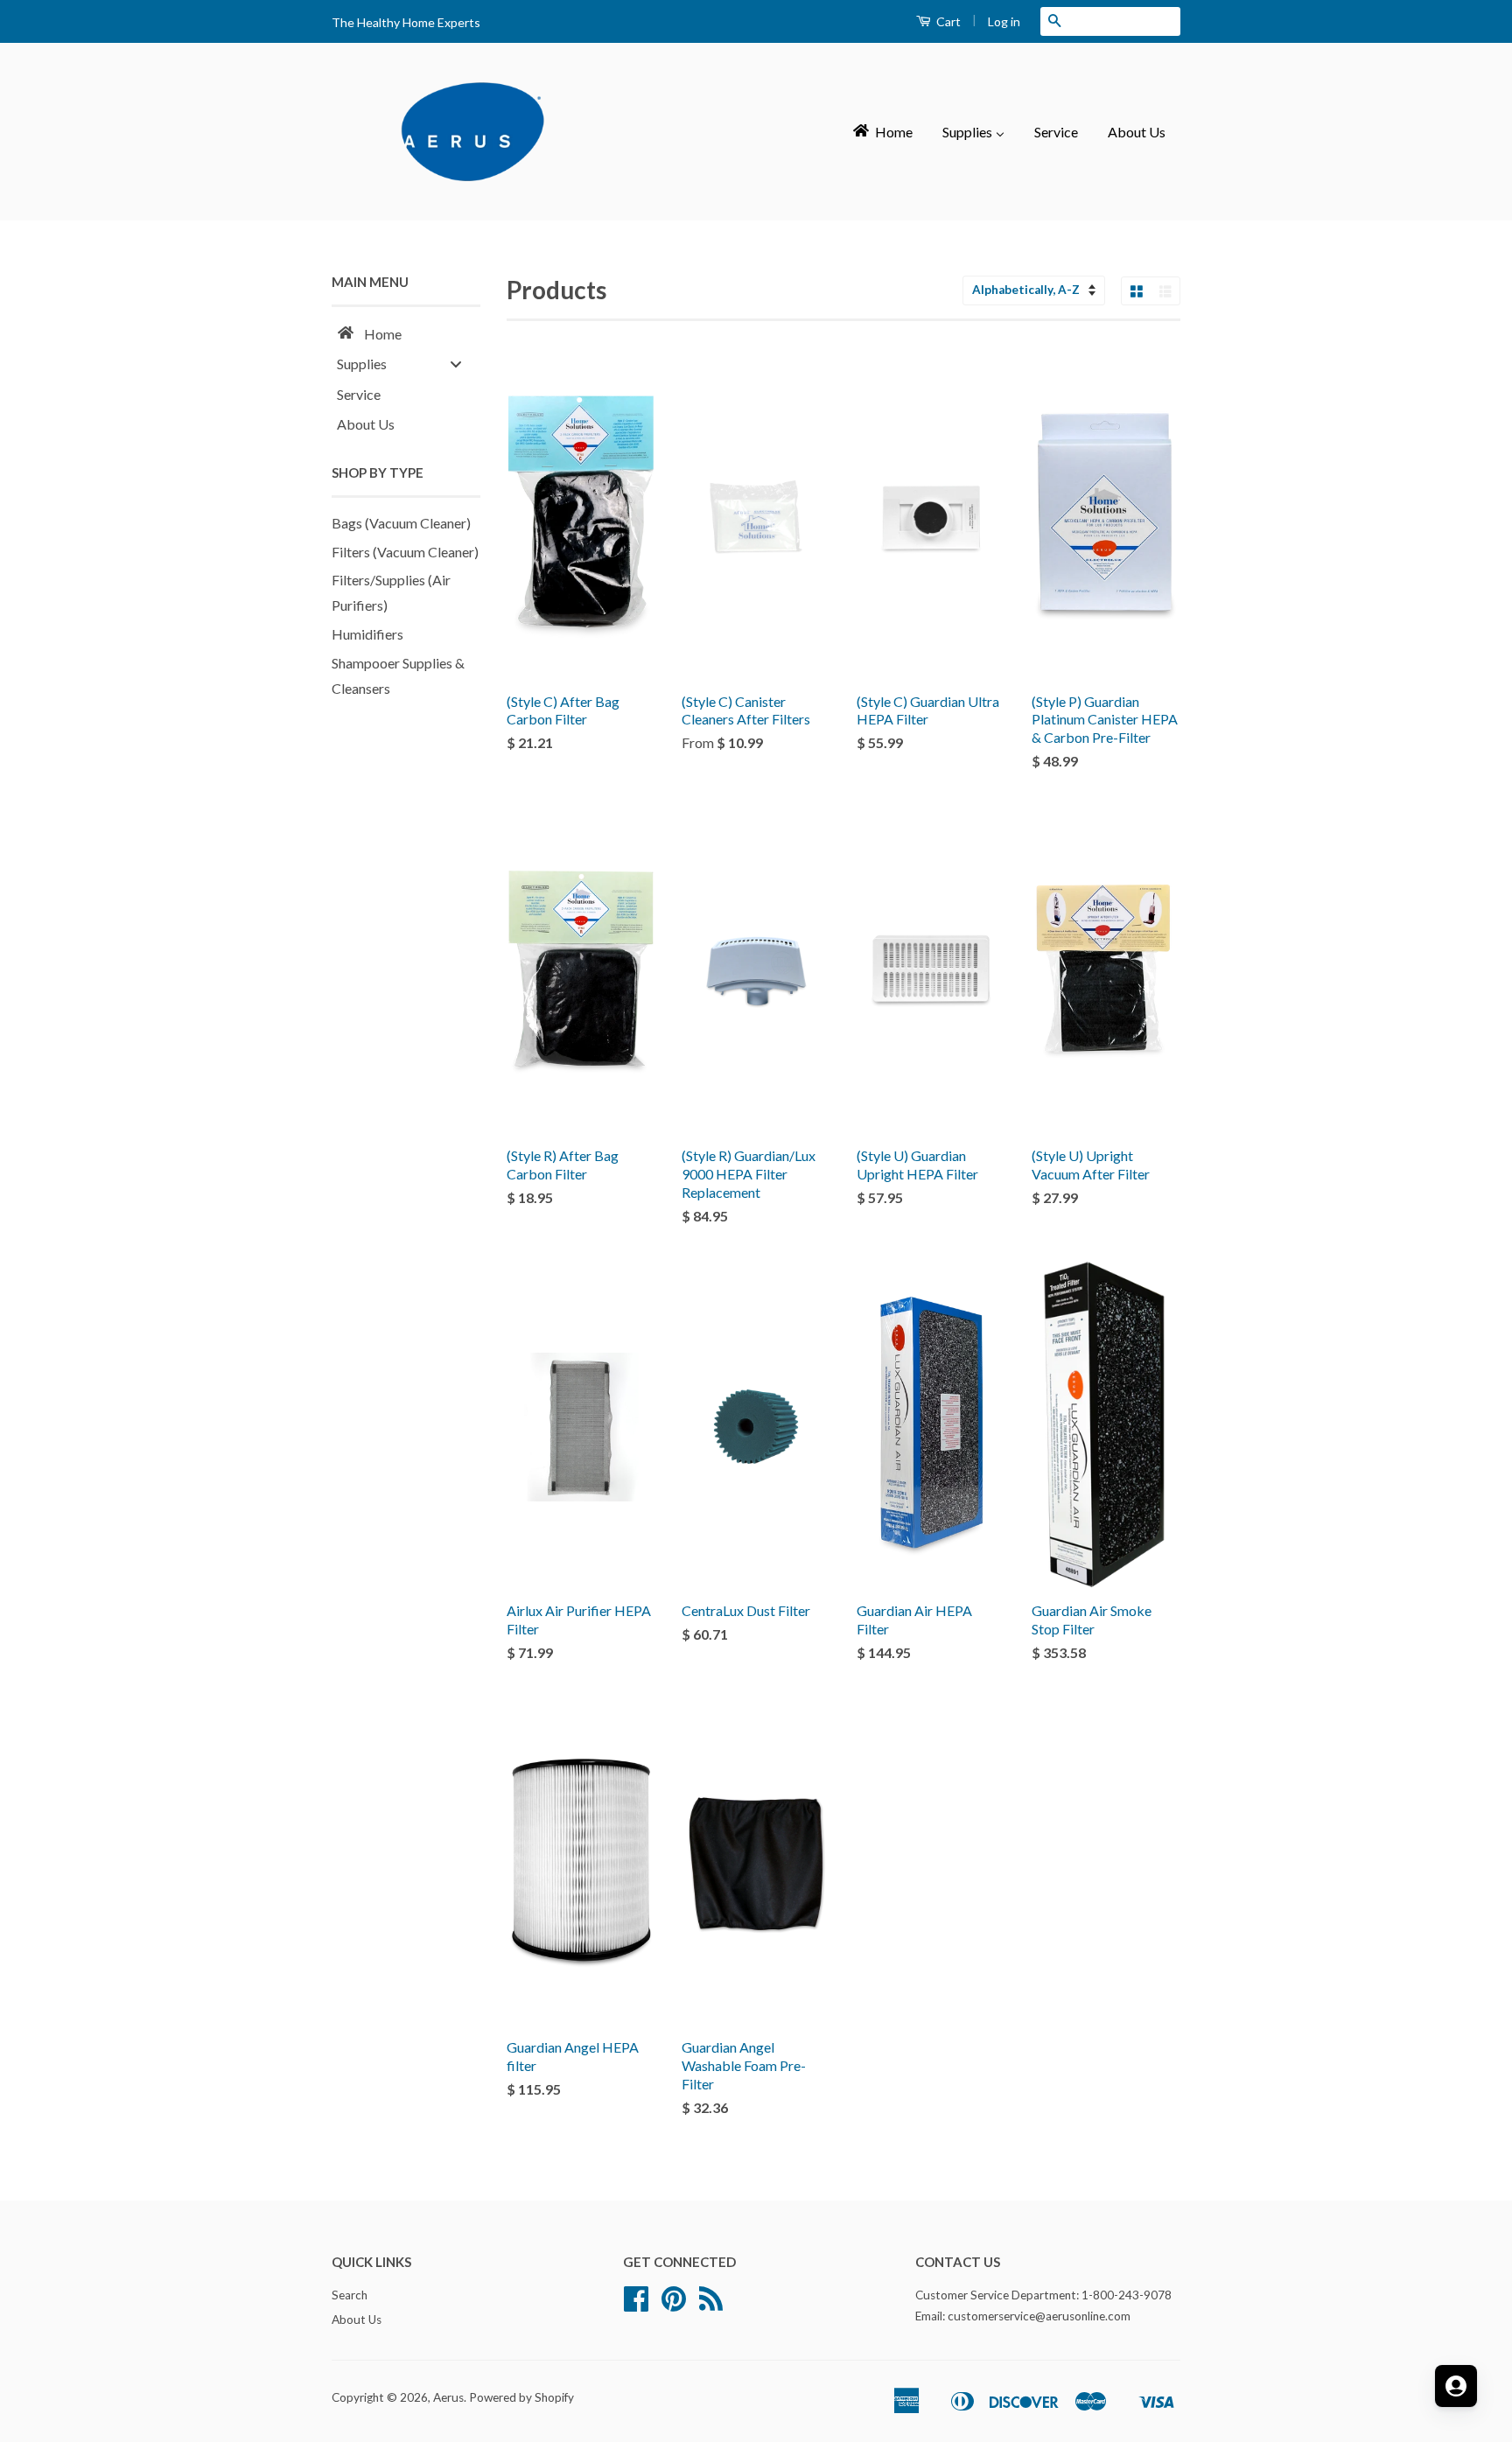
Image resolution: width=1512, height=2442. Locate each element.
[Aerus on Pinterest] (674, 2305)
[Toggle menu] (456, 364)
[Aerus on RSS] (711, 2305)
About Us (357, 2320)
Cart (947, 21)
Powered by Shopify (521, 2397)
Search (350, 2295)
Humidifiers (367, 634)
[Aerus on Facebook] (636, 2305)
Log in (1004, 21)
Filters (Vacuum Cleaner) (405, 552)
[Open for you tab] (1456, 2386)
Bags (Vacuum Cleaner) (401, 523)
